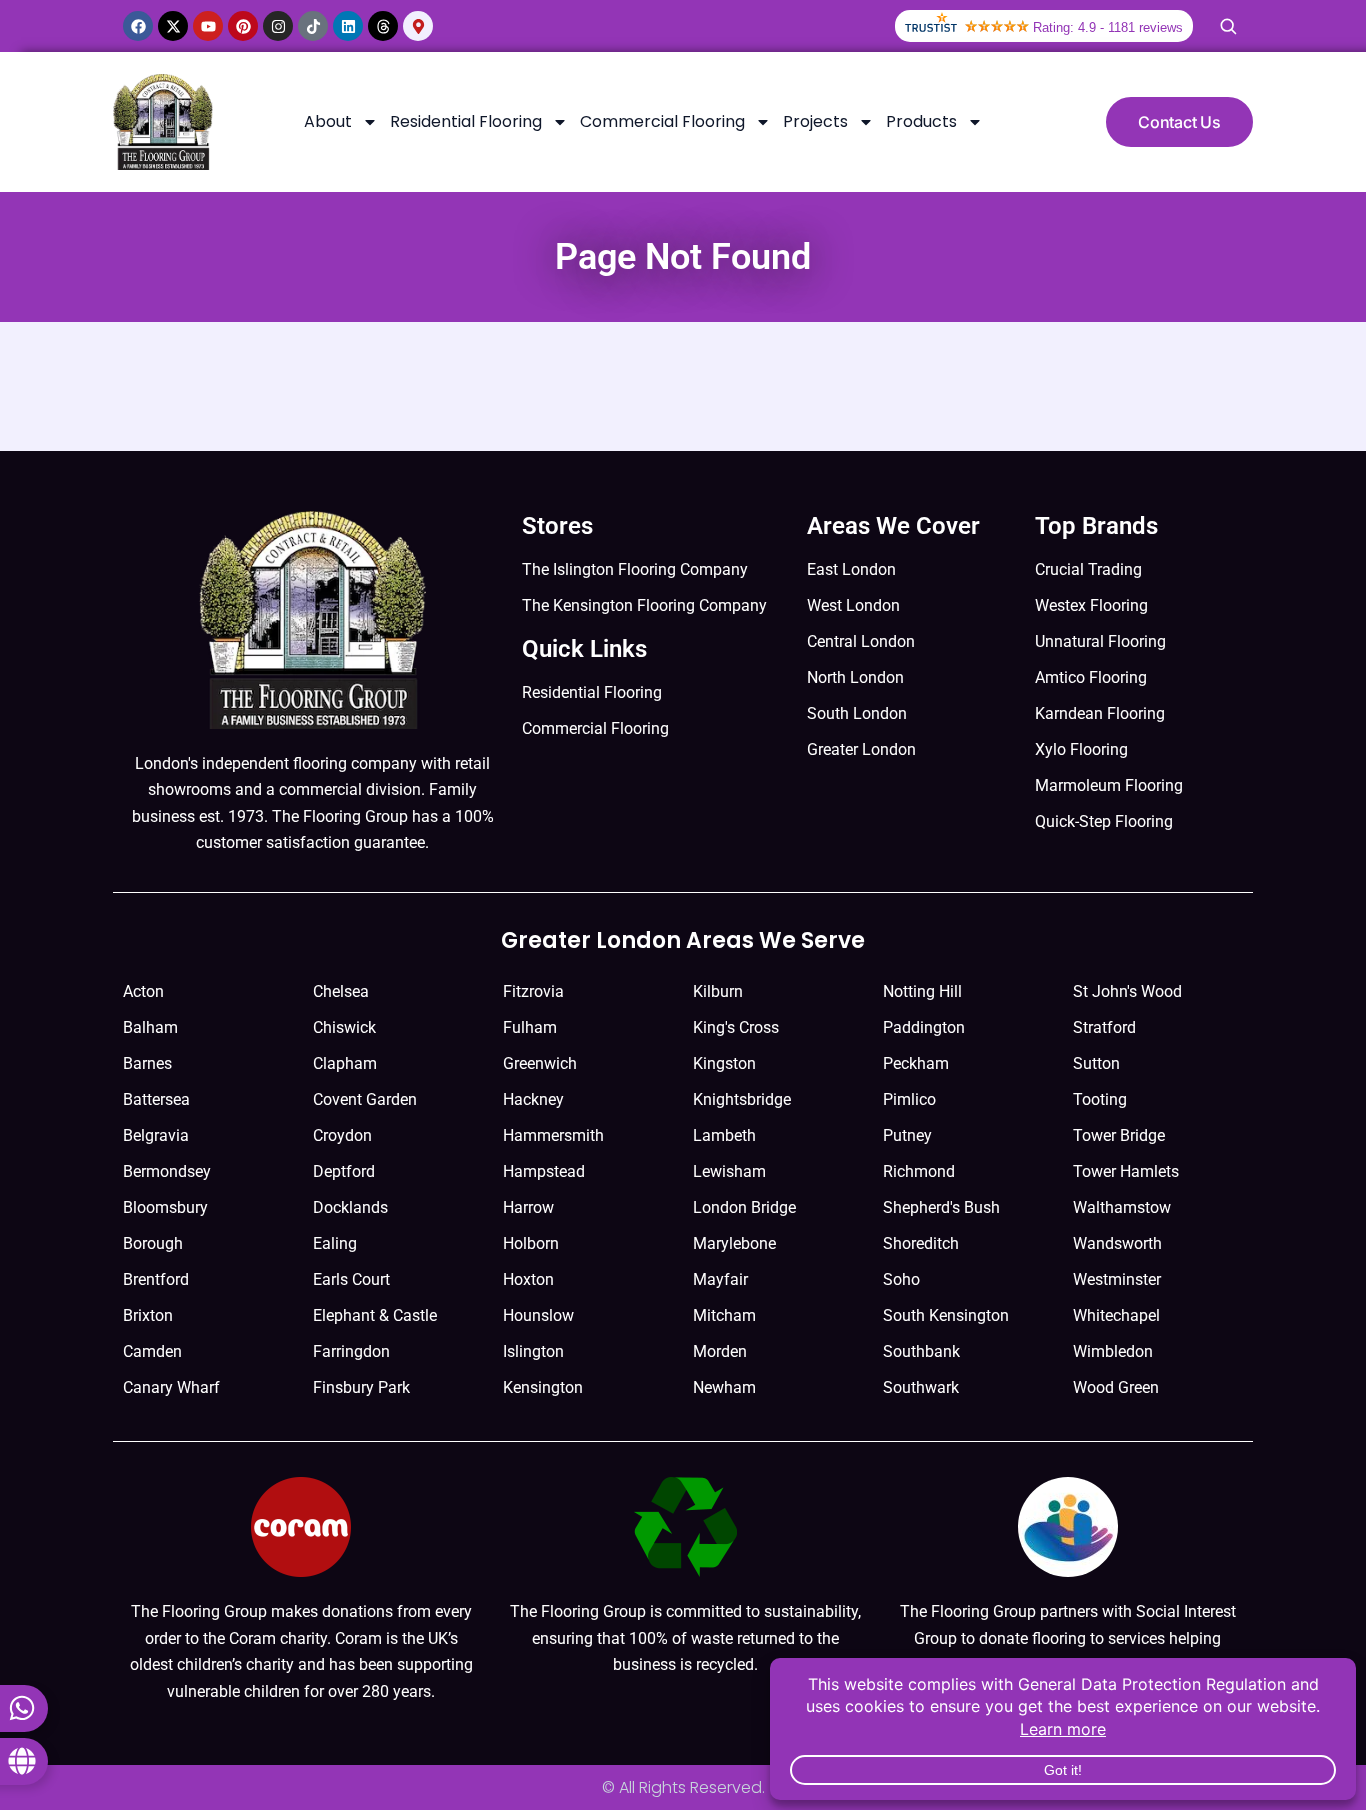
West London (853, 605)
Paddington (924, 1027)
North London (855, 677)
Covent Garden (365, 1099)
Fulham (530, 1027)
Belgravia (156, 1135)
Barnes (147, 1063)
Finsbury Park (361, 1387)
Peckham (916, 1063)
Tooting (1100, 1099)
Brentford (156, 1279)
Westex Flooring (1091, 605)
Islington (533, 1351)
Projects (815, 121)
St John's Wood (1127, 991)
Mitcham (724, 1315)
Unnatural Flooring (1100, 641)
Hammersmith (553, 1135)
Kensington (543, 1387)
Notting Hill (922, 991)
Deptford (344, 1171)
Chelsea (341, 991)
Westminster (1117, 1279)
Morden (720, 1351)
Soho (901, 1279)
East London (851, 569)
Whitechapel (1116, 1315)
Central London (861, 641)
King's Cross (736, 1027)
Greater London (861, 749)
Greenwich (540, 1063)
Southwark (921, 1387)
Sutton (1096, 1063)
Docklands (350, 1207)
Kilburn (718, 991)
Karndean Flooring (1100, 713)
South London (857, 713)
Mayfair (720, 1279)
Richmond (919, 1171)
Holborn (531, 1243)
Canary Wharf (171, 1387)
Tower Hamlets (1126, 1171)
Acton (143, 991)
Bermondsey (167, 1171)
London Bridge (744, 1207)
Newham (724, 1387)
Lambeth (724, 1135)
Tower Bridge (1119, 1135)
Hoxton (528, 1279)
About (328, 121)
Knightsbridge (742, 1099)
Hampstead (544, 1171)
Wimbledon (1113, 1351)
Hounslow (538, 1315)
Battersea (156, 1099)
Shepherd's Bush (941, 1207)
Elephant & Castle (375, 1315)
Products (921, 121)
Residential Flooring (466, 121)
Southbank (921, 1351)
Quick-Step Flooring (1104, 821)
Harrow (528, 1207)
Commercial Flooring (662, 121)
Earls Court (351, 1279)
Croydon (342, 1135)
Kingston (724, 1063)
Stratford (1104, 1027)
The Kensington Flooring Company (644, 605)
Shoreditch (921, 1243)
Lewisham (729, 1171)
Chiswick (344, 1027)
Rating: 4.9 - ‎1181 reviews (1108, 27)
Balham (150, 1027)
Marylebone (734, 1243)
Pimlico (909, 1099)
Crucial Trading (1088, 569)
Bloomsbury (165, 1207)
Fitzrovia (533, 991)
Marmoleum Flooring (1109, 785)
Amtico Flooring (1091, 677)
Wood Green (1116, 1387)
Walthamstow (1122, 1207)
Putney (907, 1135)
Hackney (533, 1099)
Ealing (335, 1243)
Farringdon (351, 1351)
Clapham (345, 1063)
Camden (152, 1351)
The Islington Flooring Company (635, 569)
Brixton (148, 1315)
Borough (153, 1243)
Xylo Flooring (1081, 749)
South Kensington (946, 1315)
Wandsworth (1117, 1243)
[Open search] (1228, 26)
